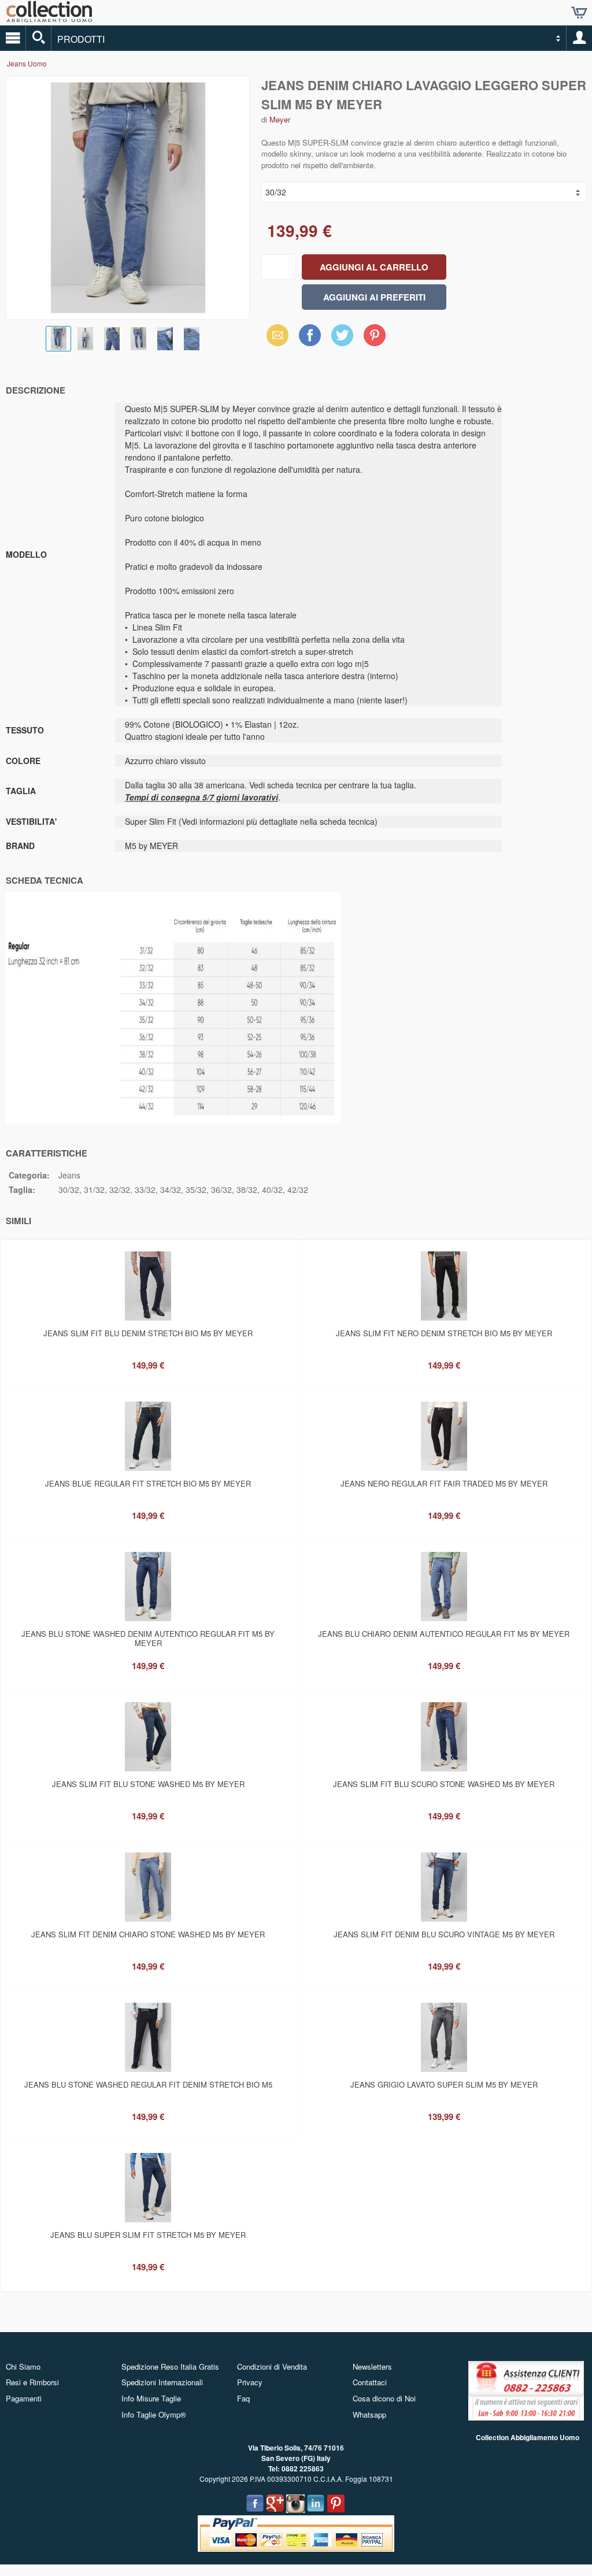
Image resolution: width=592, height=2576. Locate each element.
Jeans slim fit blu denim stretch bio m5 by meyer (148, 1333)
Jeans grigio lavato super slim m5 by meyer (444, 2084)
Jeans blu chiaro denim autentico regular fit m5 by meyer (444, 1634)
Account (579, 38)
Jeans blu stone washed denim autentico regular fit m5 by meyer (148, 1638)
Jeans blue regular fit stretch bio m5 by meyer (148, 1483)
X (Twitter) (342, 339)
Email (274, 335)
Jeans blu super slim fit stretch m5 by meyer (148, 2235)
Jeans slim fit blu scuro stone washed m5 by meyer (444, 1784)
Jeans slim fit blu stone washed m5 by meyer (148, 1784)
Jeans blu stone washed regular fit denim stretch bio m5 (148, 2084)
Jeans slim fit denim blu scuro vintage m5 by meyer (444, 1934)
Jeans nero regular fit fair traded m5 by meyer (444, 1483)
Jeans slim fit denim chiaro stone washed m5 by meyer (148, 1934)
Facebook (310, 335)
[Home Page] (49, 18)
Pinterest (375, 335)
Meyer (280, 119)
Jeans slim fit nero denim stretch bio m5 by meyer (444, 1333)
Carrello (579, 13)
